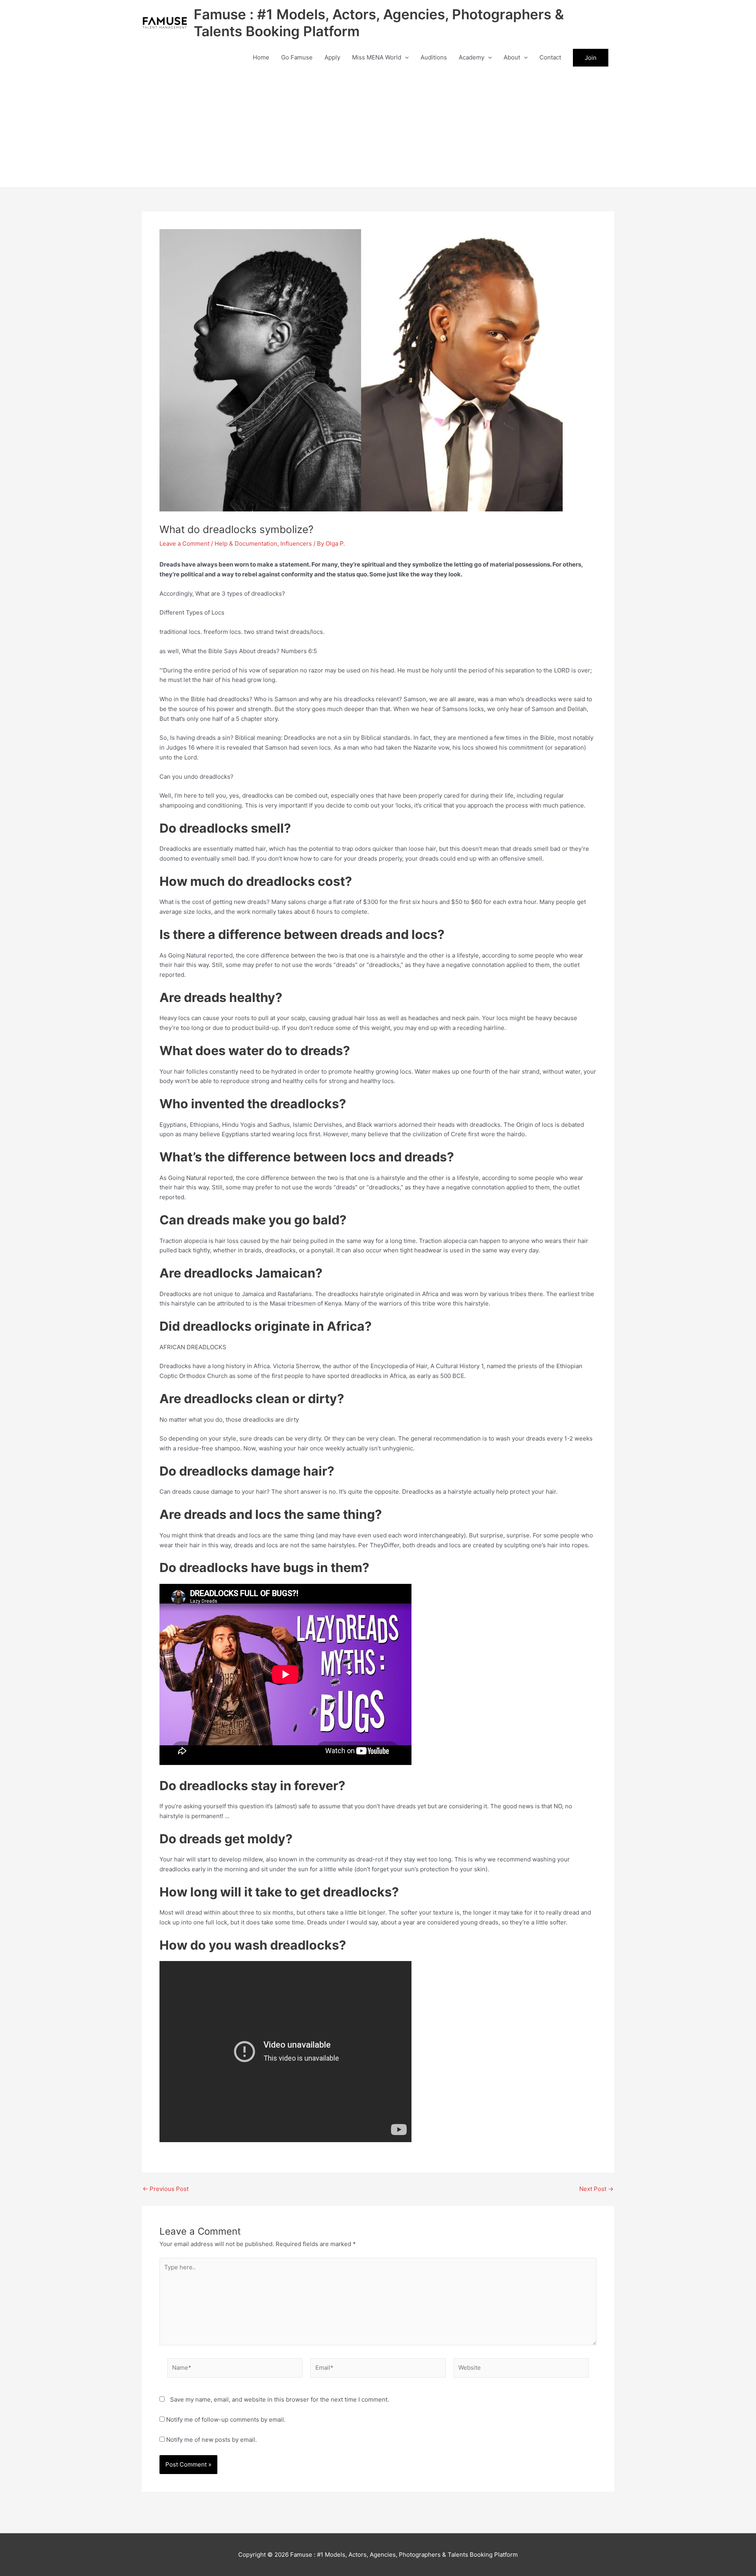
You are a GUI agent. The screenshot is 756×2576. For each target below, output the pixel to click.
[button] (405, 57)
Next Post (596, 2189)
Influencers (296, 544)
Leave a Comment (184, 544)
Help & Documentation (246, 544)
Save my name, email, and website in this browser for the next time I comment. (280, 2399)
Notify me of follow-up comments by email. (226, 2420)
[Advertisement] (378, 128)
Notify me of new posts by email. (211, 2440)
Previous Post (166, 2189)
